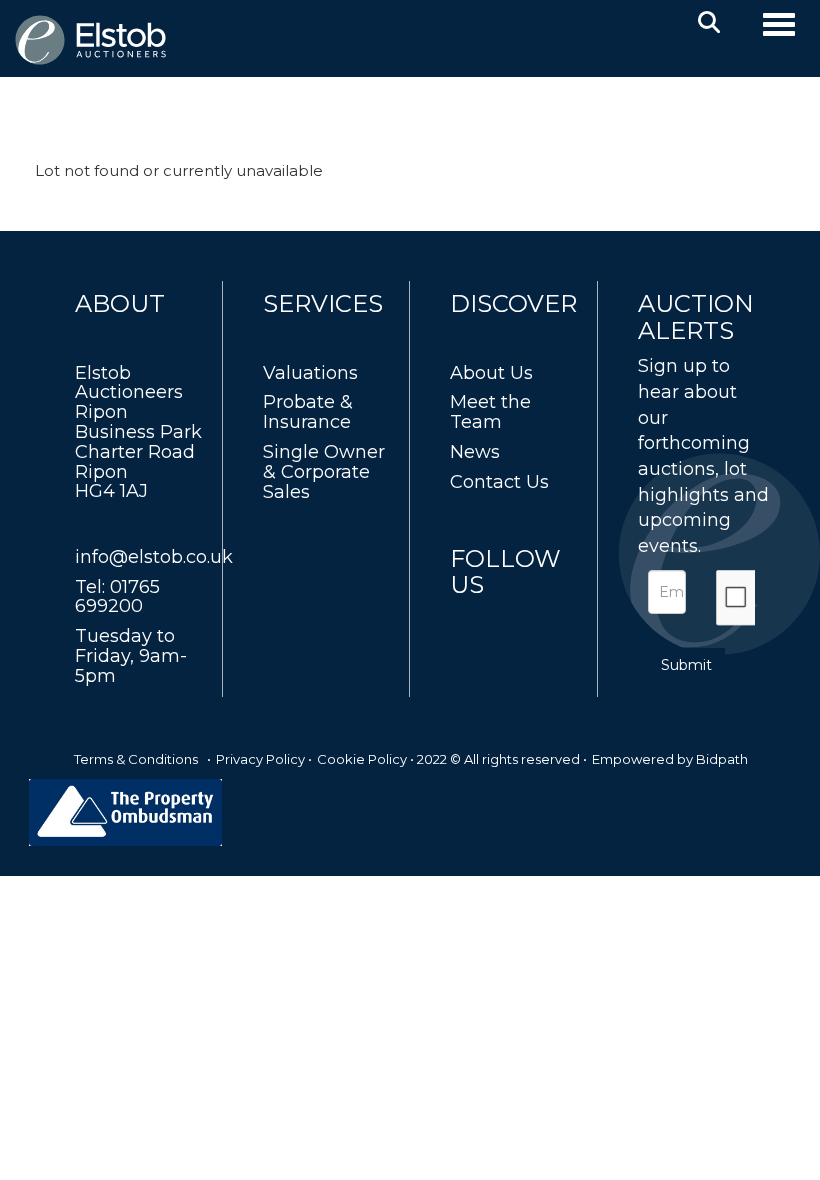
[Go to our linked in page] (511, 621)
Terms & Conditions (136, 759)
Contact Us (499, 482)
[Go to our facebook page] (469, 621)
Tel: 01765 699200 (117, 597)
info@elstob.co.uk (154, 557)
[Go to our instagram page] (552, 621)
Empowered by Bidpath (670, 759)
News (475, 452)
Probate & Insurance (308, 412)
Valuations (310, 373)
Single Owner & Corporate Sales (324, 472)
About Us (491, 373)
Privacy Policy (260, 759)
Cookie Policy (362, 759)
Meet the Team (490, 412)
